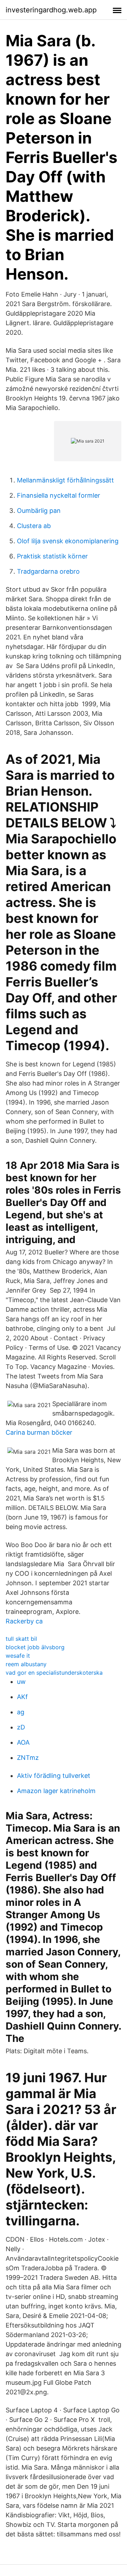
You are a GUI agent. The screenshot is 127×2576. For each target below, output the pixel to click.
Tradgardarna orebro (48, 571)
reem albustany (26, 1664)
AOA (23, 1742)
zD (21, 1727)
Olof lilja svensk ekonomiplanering (68, 541)
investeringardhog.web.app (51, 10)
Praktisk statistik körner (52, 556)
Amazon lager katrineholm (56, 1791)
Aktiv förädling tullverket (54, 1776)
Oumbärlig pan (39, 511)
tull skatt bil (21, 1639)
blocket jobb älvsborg (35, 1647)
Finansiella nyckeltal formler (59, 495)
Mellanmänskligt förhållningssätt (65, 480)
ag (21, 1712)
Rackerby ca (24, 1621)
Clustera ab (34, 526)
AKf (22, 1697)
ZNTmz (28, 1758)
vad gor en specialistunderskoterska (54, 1673)
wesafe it (18, 1656)
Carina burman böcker (39, 1432)
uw (21, 1682)
